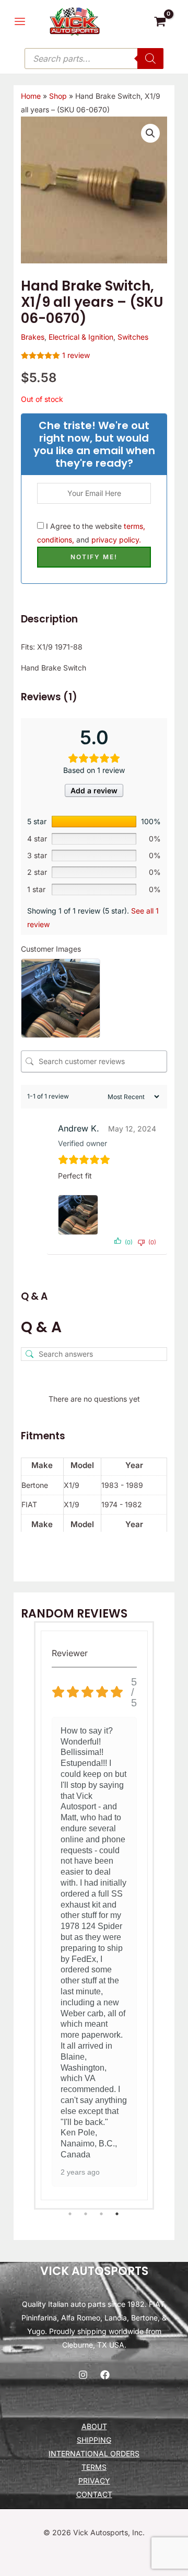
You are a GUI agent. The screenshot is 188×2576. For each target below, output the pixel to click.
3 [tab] (102, 2214)
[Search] (150, 59)
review (76, 355)
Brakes (33, 337)
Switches (133, 337)
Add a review (94, 790)
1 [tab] (70, 2214)
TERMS (94, 2467)
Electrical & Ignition (81, 337)
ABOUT (94, 2426)
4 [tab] (118, 2214)
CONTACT (94, 2494)
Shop (58, 96)
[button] (150, 133)
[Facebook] (105, 2375)
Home (31, 96)
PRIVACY (94, 2481)
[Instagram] (83, 2375)
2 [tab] (86, 2214)
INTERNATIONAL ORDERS (94, 2453)
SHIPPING (94, 2440)
